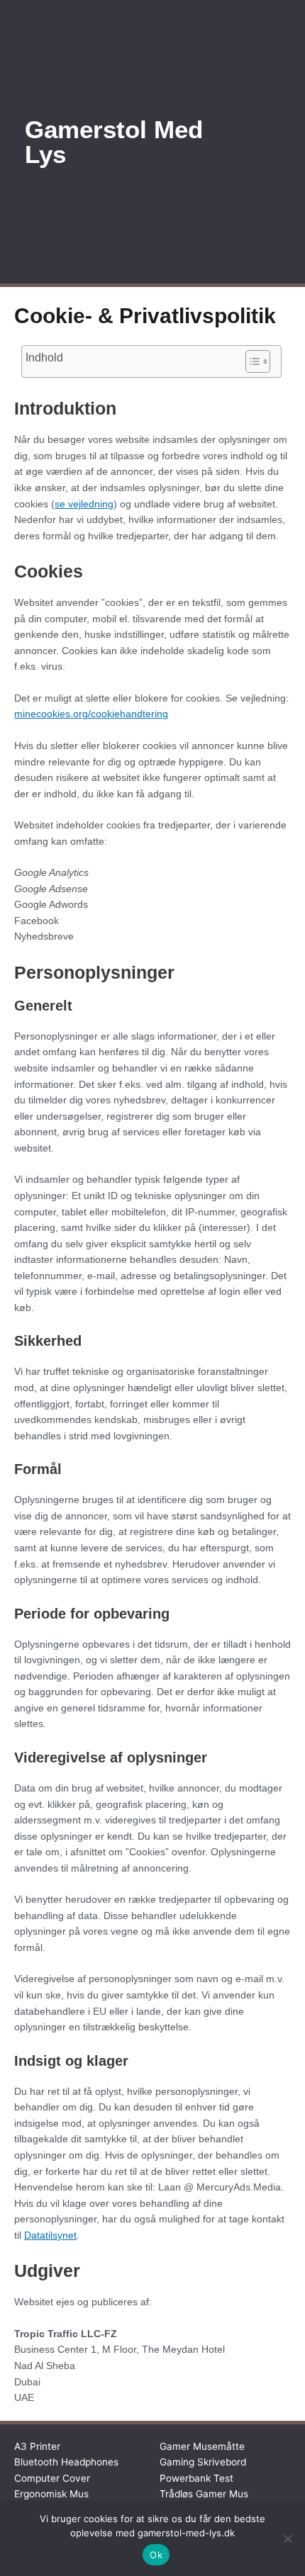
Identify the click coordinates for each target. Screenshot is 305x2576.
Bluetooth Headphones (66, 2462)
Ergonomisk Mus (51, 2494)
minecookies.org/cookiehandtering (91, 714)
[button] (260, 142)
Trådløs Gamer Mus (204, 2494)
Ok (156, 2555)
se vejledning (84, 504)
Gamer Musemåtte (202, 2446)
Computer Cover (52, 2478)
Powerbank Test (196, 2478)
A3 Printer (37, 2446)
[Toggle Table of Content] (251, 361)
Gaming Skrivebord (203, 2462)
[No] (287, 2538)
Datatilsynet (50, 2235)
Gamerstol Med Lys (114, 142)
